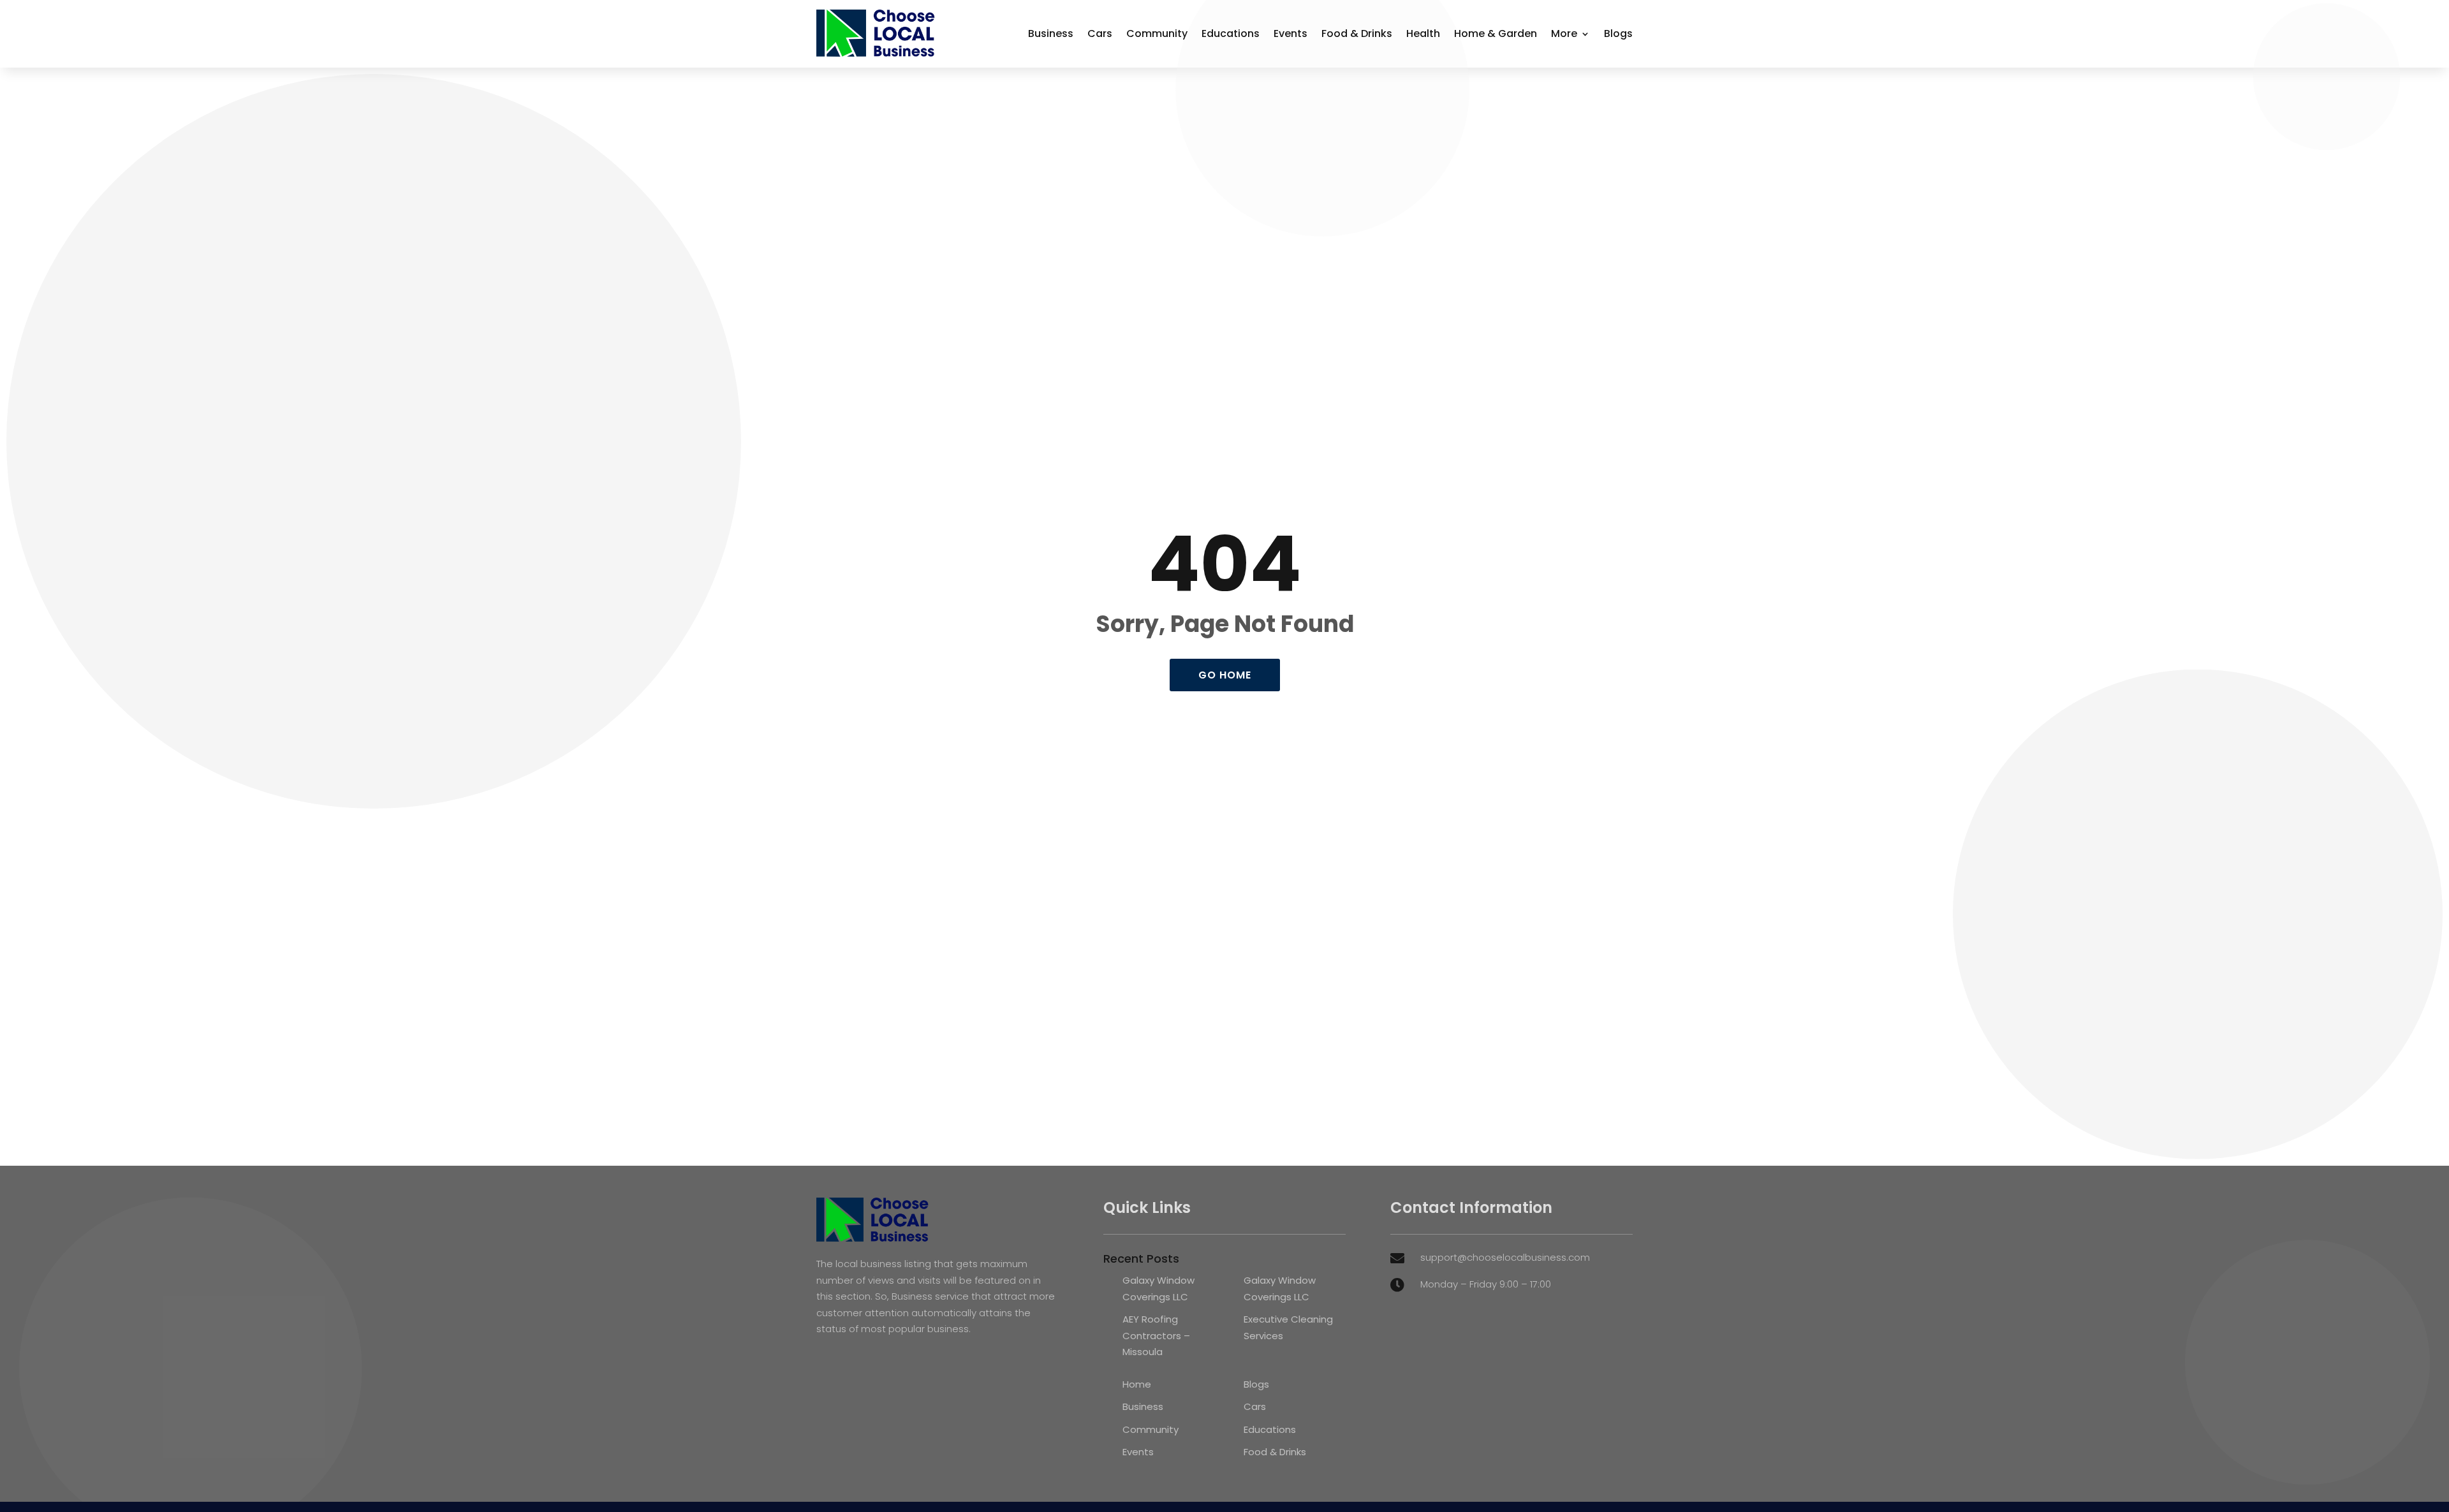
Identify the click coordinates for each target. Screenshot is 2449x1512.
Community (1157, 33)
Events (1291, 33)
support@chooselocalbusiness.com (1505, 1257)
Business (1051, 33)
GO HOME (1225, 675)
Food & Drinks (1357, 33)
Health (1423, 33)
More (1564, 33)
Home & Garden (1496, 33)
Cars (1100, 33)
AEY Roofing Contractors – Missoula (1156, 1335)
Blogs (1618, 33)
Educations (1231, 33)
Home (1137, 1384)
